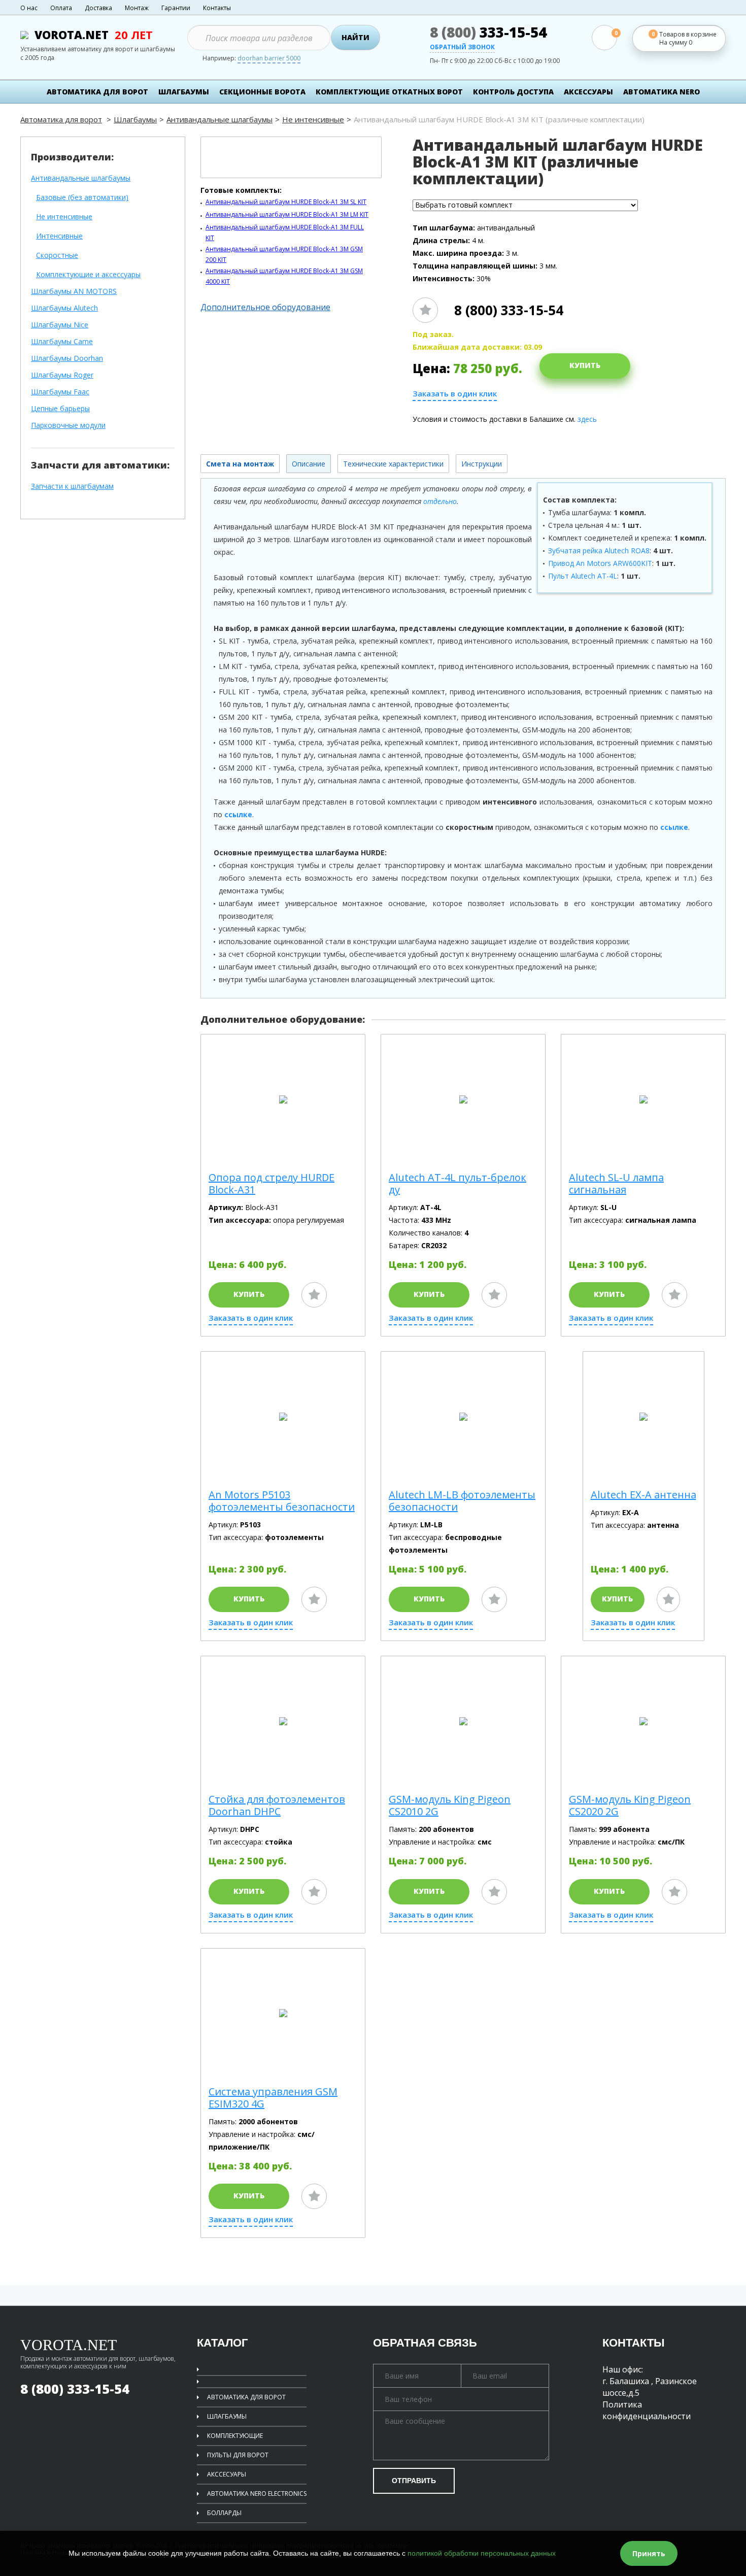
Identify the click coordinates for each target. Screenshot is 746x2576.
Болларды (224, 2513)
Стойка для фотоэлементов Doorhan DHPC (277, 1805)
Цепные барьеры (60, 409)
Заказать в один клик (455, 394)
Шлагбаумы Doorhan (67, 359)
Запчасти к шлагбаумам (72, 487)
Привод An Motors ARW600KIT (600, 563)
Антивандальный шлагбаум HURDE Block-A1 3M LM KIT (287, 214)
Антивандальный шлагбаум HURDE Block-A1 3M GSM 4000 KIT (284, 276)
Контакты (217, 8)
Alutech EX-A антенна (643, 1495)
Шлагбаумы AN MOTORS (74, 292)
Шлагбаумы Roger (62, 375)
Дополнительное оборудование (265, 307)
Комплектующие (235, 2436)
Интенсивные (59, 236)
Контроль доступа (513, 92)
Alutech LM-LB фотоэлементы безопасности (462, 1501)
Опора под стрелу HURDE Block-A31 (272, 1184)
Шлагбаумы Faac (60, 392)
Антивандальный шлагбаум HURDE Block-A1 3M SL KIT (286, 202)
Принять (649, 2553)
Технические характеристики (393, 464)
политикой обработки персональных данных (482, 2553)
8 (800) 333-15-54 (509, 310)
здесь (587, 419)
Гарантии (176, 8)
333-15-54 (488, 32)
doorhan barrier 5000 (269, 59)
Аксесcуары (588, 92)
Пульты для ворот (238, 2455)
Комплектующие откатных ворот (389, 92)
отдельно (440, 501)
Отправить (414, 2481)
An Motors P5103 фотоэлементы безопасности (282, 1501)
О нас (29, 8)
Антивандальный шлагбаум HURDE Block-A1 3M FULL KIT (285, 232)
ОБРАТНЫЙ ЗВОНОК (462, 48)
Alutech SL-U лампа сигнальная (616, 1184)
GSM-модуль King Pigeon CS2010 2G (450, 1805)
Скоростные (57, 256)
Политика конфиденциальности (647, 2410)
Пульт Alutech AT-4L (583, 576)
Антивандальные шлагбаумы (219, 119)
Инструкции (482, 464)
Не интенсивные (313, 119)
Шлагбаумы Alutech (64, 308)
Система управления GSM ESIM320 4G (273, 2098)
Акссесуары (227, 2474)
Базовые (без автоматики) (82, 198)
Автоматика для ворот (97, 92)
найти (355, 37)
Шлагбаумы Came (62, 342)
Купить (585, 365)
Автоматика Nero (662, 92)
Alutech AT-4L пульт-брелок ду (457, 1184)
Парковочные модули (68, 426)
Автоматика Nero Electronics (257, 2494)
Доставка (98, 8)
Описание (309, 464)
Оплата (61, 8)
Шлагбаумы (184, 92)
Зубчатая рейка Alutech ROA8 (599, 550)
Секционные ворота (262, 92)
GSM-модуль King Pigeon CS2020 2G (630, 1805)
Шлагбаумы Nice (60, 325)
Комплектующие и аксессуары (88, 275)
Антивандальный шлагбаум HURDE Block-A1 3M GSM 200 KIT (284, 254)
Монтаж (137, 8)
